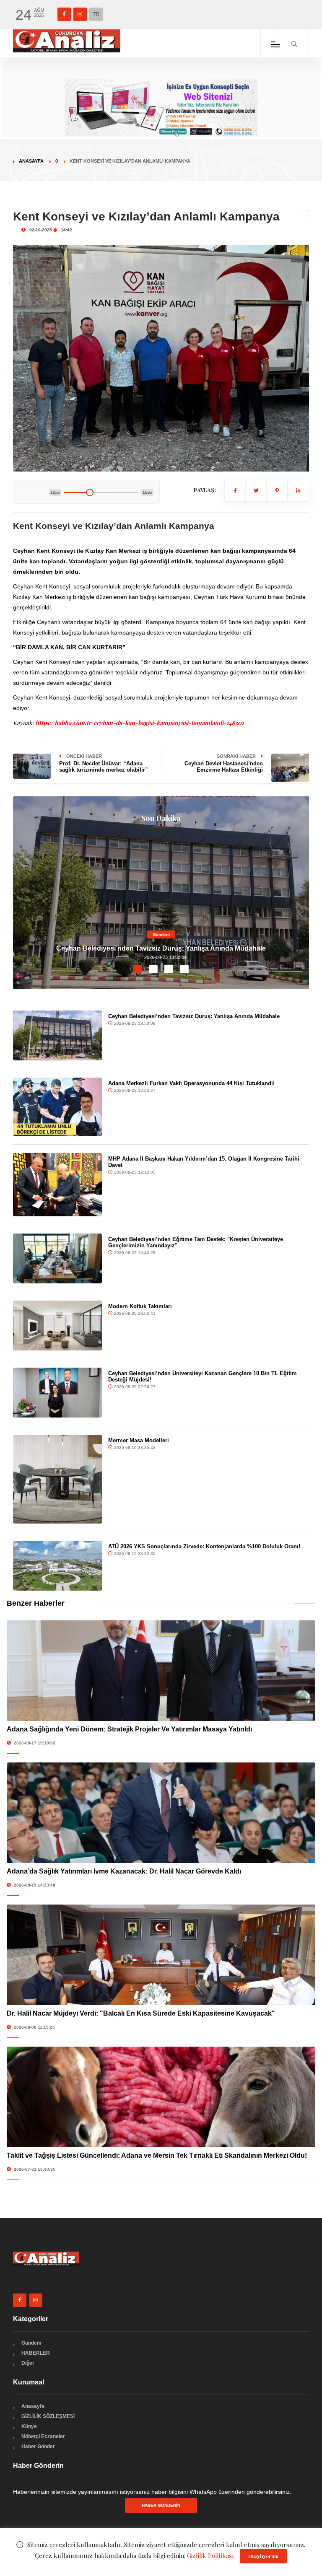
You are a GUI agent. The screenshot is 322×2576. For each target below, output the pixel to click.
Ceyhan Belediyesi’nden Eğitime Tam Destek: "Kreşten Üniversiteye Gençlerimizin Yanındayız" (196, 1242)
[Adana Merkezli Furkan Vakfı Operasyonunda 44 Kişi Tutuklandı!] (57, 1107)
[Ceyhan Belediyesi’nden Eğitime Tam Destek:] (57, 1258)
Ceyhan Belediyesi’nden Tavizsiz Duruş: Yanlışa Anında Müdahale (161, 948)
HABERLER (36, 2353)
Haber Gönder (38, 2446)
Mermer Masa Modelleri (139, 1440)
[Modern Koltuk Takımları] (57, 1326)
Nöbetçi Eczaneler (43, 2436)
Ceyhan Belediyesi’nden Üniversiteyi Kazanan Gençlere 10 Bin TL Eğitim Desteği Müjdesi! (203, 1376)
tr (96, 14)
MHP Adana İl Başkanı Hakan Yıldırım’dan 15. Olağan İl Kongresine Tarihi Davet (204, 1162)
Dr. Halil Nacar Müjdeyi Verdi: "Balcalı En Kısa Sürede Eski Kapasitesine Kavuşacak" (141, 2013)
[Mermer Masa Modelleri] (57, 1479)
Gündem (161, 934)
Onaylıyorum (263, 2556)
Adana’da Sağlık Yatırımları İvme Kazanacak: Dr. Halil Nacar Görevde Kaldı (124, 1871)
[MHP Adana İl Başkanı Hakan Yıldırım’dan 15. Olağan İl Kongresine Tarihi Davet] (57, 1185)
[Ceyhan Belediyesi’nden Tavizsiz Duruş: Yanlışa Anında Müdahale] (57, 1035)
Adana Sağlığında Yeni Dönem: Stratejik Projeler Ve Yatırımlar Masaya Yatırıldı (129, 1729)
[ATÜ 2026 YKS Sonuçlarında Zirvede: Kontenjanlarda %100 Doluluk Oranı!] (57, 1566)
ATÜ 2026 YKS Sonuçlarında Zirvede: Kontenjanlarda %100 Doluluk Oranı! (204, 1546)
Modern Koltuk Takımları (140, 1306)
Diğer (28, 2363)
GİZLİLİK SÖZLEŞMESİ (48, 2416)
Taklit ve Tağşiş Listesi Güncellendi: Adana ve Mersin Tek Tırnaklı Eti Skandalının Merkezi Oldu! (157, 2155)
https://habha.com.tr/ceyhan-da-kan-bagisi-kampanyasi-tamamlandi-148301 (139, 723)
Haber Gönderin (161, 2505)
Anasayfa (31, 161)
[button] (138, 969)
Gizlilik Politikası (210, 2555)
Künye (29, 2426)
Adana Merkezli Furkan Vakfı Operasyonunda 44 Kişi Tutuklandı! (191, 1083)
